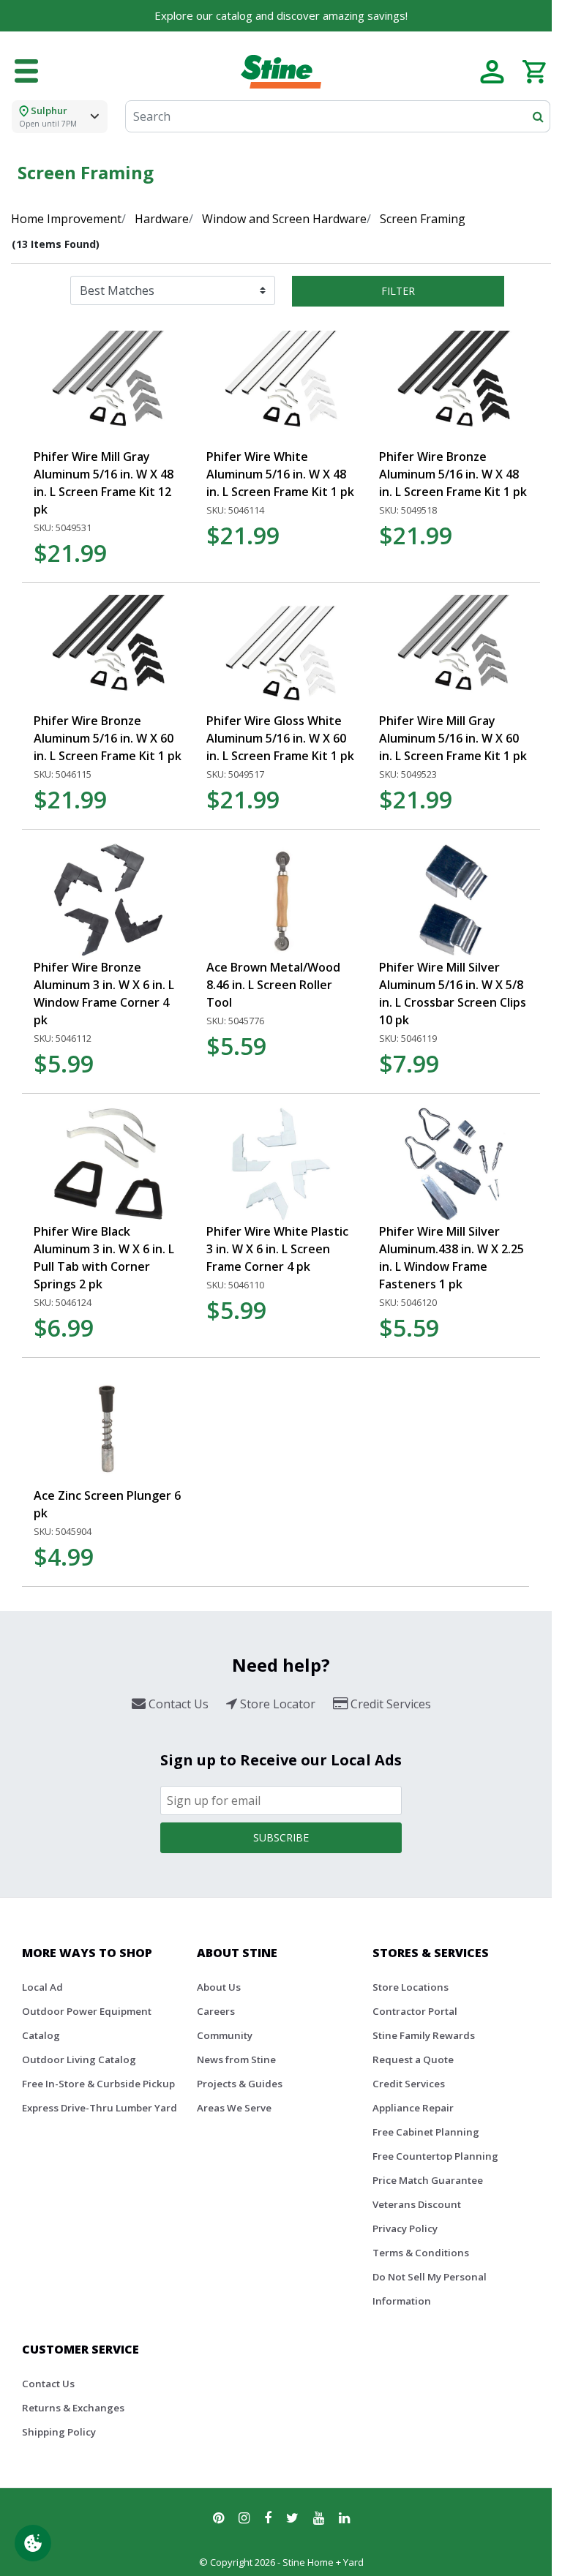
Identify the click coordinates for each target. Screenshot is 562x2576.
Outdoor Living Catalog (79, 2059)
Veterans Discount (417, 2204)
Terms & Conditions (421, 2253)
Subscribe (281, 1837)
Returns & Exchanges (73, 2408)
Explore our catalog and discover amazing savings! (281, 15)
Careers (216, 2011)
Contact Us (48, 2384)
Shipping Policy (59, 2432)
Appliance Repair (413, 2108)
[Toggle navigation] (26, 72)
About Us (219, 1987)
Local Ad (42, 1987)
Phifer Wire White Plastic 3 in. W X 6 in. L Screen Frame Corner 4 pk (277, 1249)
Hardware (162, 219)
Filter (398, 291)
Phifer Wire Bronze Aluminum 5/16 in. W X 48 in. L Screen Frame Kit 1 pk (453, 474)
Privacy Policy (405, 2228)
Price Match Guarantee (428, 2180)
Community (225, 2035)
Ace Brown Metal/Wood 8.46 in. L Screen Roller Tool (273, 985)
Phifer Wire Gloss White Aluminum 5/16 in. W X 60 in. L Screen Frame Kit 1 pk (280, 738)
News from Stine (236, 2059)
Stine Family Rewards (424, 2035)
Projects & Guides (240, 2084)
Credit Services (409, 2084)
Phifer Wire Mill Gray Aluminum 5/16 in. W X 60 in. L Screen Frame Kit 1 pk (453, 738)
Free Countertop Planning (435, 2156)
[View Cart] (534, 70)
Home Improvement (66, 219)
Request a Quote (413, 2059)
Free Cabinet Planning (426, 2132)
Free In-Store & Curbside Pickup (98, 2084)
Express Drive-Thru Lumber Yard (100, 2108)
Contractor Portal (415, 2011)
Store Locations (411, 1987)
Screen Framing (423, 219)
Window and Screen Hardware (284, 219)
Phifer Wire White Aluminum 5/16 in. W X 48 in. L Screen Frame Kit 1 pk (280, 474)
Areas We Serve (234, 2108)
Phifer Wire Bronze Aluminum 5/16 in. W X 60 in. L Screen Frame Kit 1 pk (108, 738)
